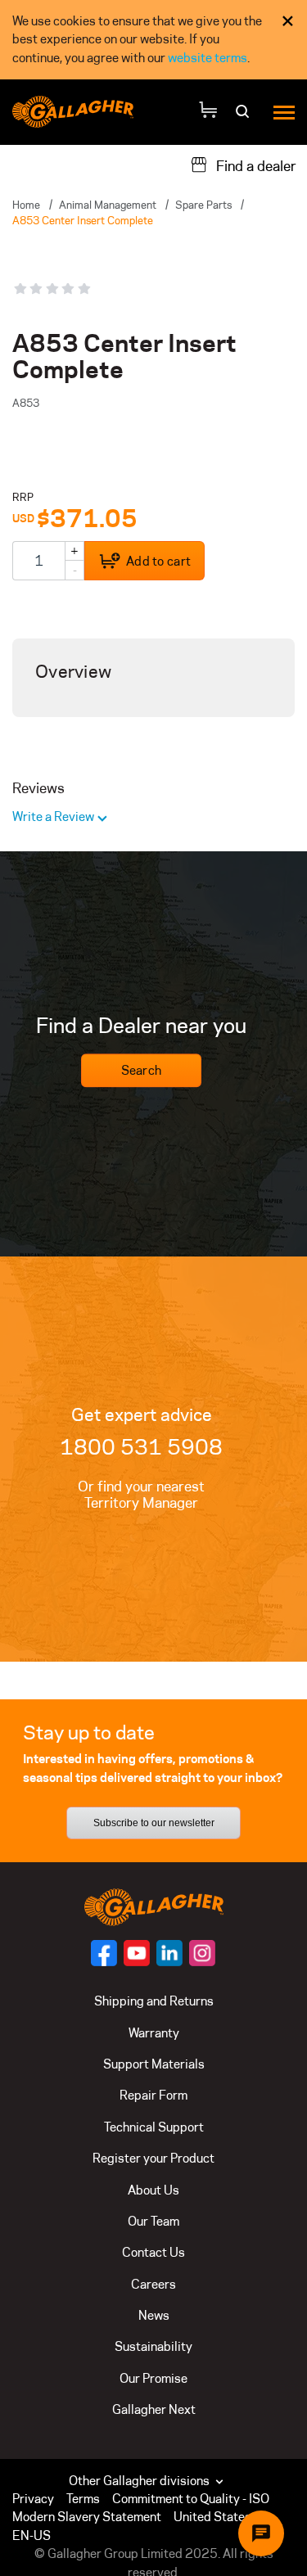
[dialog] (153, 40)
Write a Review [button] (54, 817)
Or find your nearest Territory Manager (141, 1495)
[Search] (244, 117)
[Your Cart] (208, 112)
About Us (153, 2190)
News (154, 2315)
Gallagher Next (154, 2409)
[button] (223, 2517)
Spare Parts (203, 205)
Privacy (33, 2499)
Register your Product (153, 2158)
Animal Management (108, 205)
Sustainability (153, 2346)
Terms (83, 2499)
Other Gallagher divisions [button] (140, 2481)
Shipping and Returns (154, 2001)
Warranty (154, 2033)
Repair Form (153, 2095)
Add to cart (158, 561)
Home (26, 205)
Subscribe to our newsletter (154, 1823)
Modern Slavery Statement (87, 2517)
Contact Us (153, 2252)
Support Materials (154, 2064)
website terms (208, 58)
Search (142, 1070)
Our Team (153, 2221)
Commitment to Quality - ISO (191, 2499)
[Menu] (284, 112)
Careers (153, 2284)
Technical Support (154, 2127)
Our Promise (153, 2378)
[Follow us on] (104, 1953)
